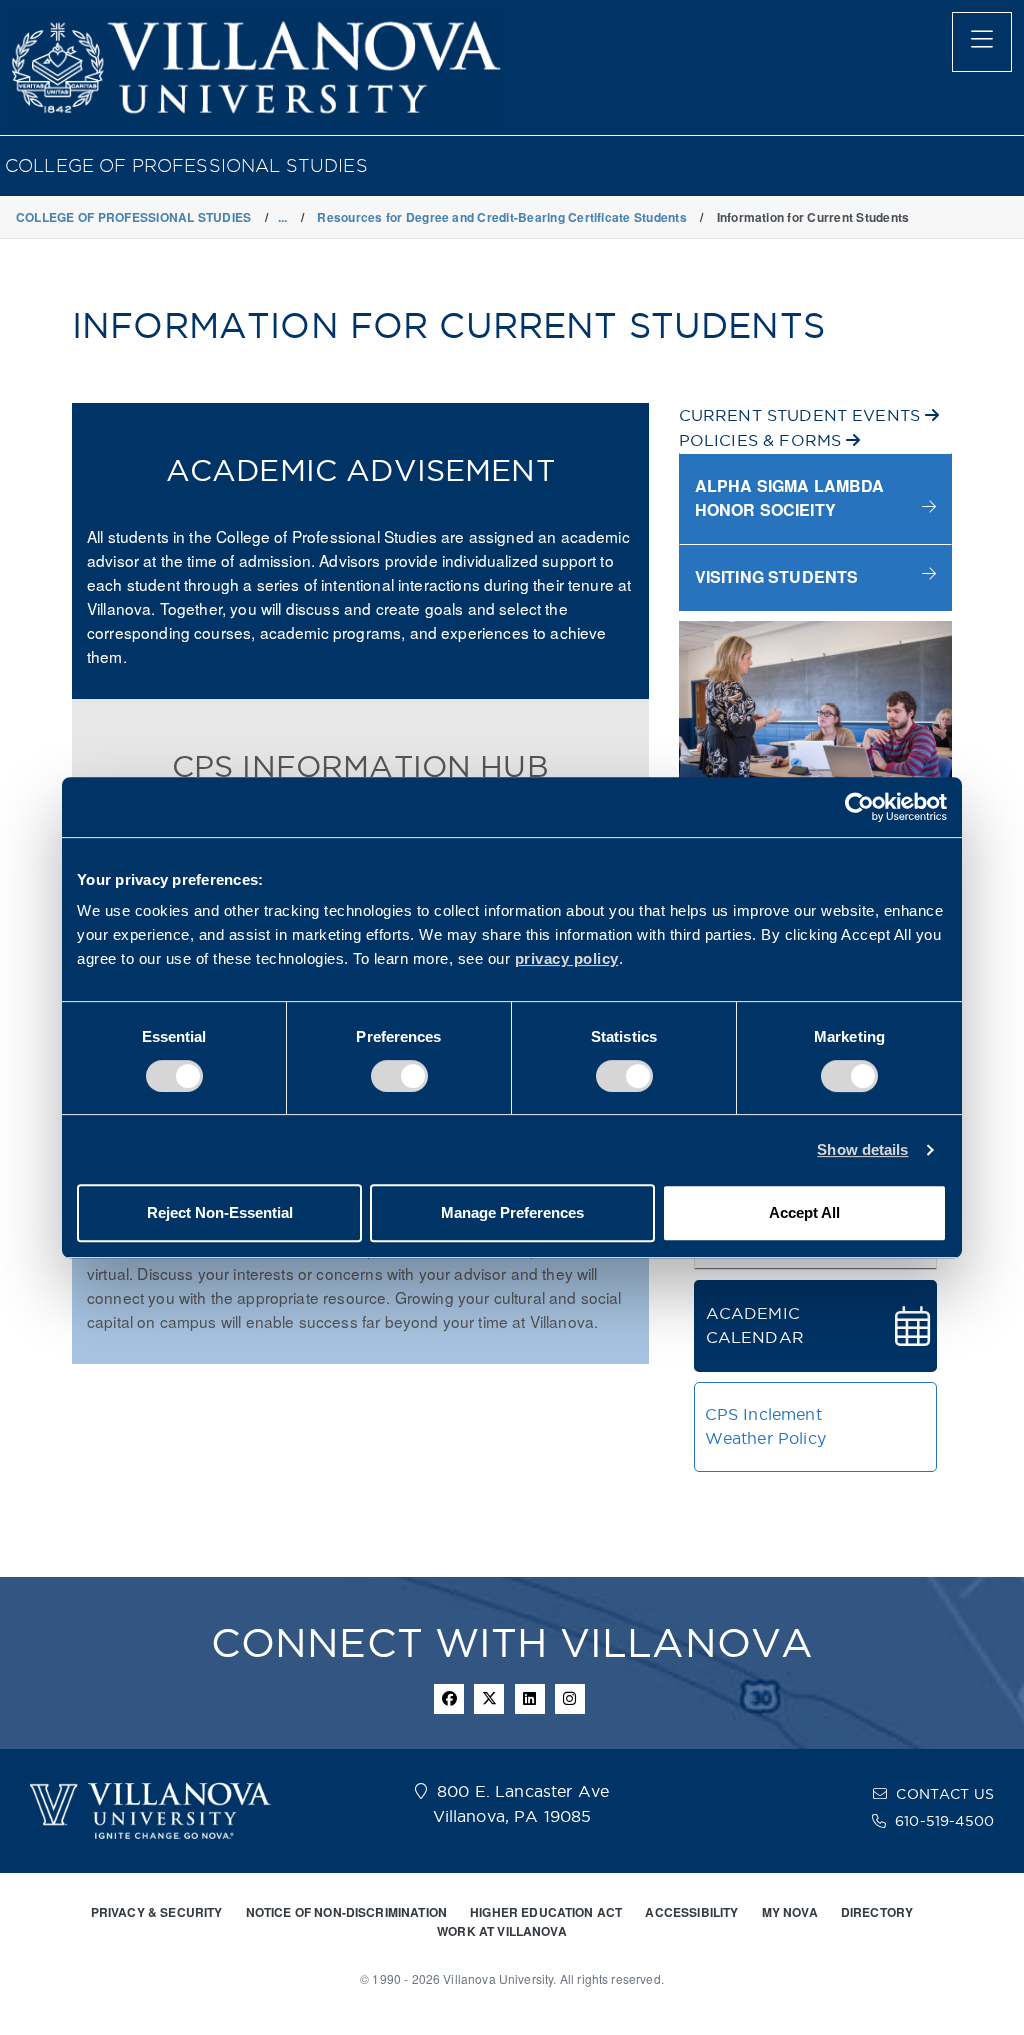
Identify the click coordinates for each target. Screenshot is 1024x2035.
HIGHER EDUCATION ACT (546, 1912)
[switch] (399, 1076)
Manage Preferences (512, 1212)
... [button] (283, 217)
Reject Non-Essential (220, 1212)
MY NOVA (790, 1912)
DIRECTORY (877, 1912)
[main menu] (982, 42)
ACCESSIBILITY (691, 1912)
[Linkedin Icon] (530, 1699)
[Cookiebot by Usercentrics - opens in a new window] (859, 807)
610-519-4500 (944, 1821)
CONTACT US (945, 1794)
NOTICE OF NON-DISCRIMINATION (346, 1912)
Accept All (804, 1212)
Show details (862, 1149)
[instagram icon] (570, 1699)
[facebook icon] (449, 1699)
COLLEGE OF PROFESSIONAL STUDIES (186, 165)
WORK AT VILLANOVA (502, 1931)
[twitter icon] (489, 1699)
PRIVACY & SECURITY (157, 1912)
